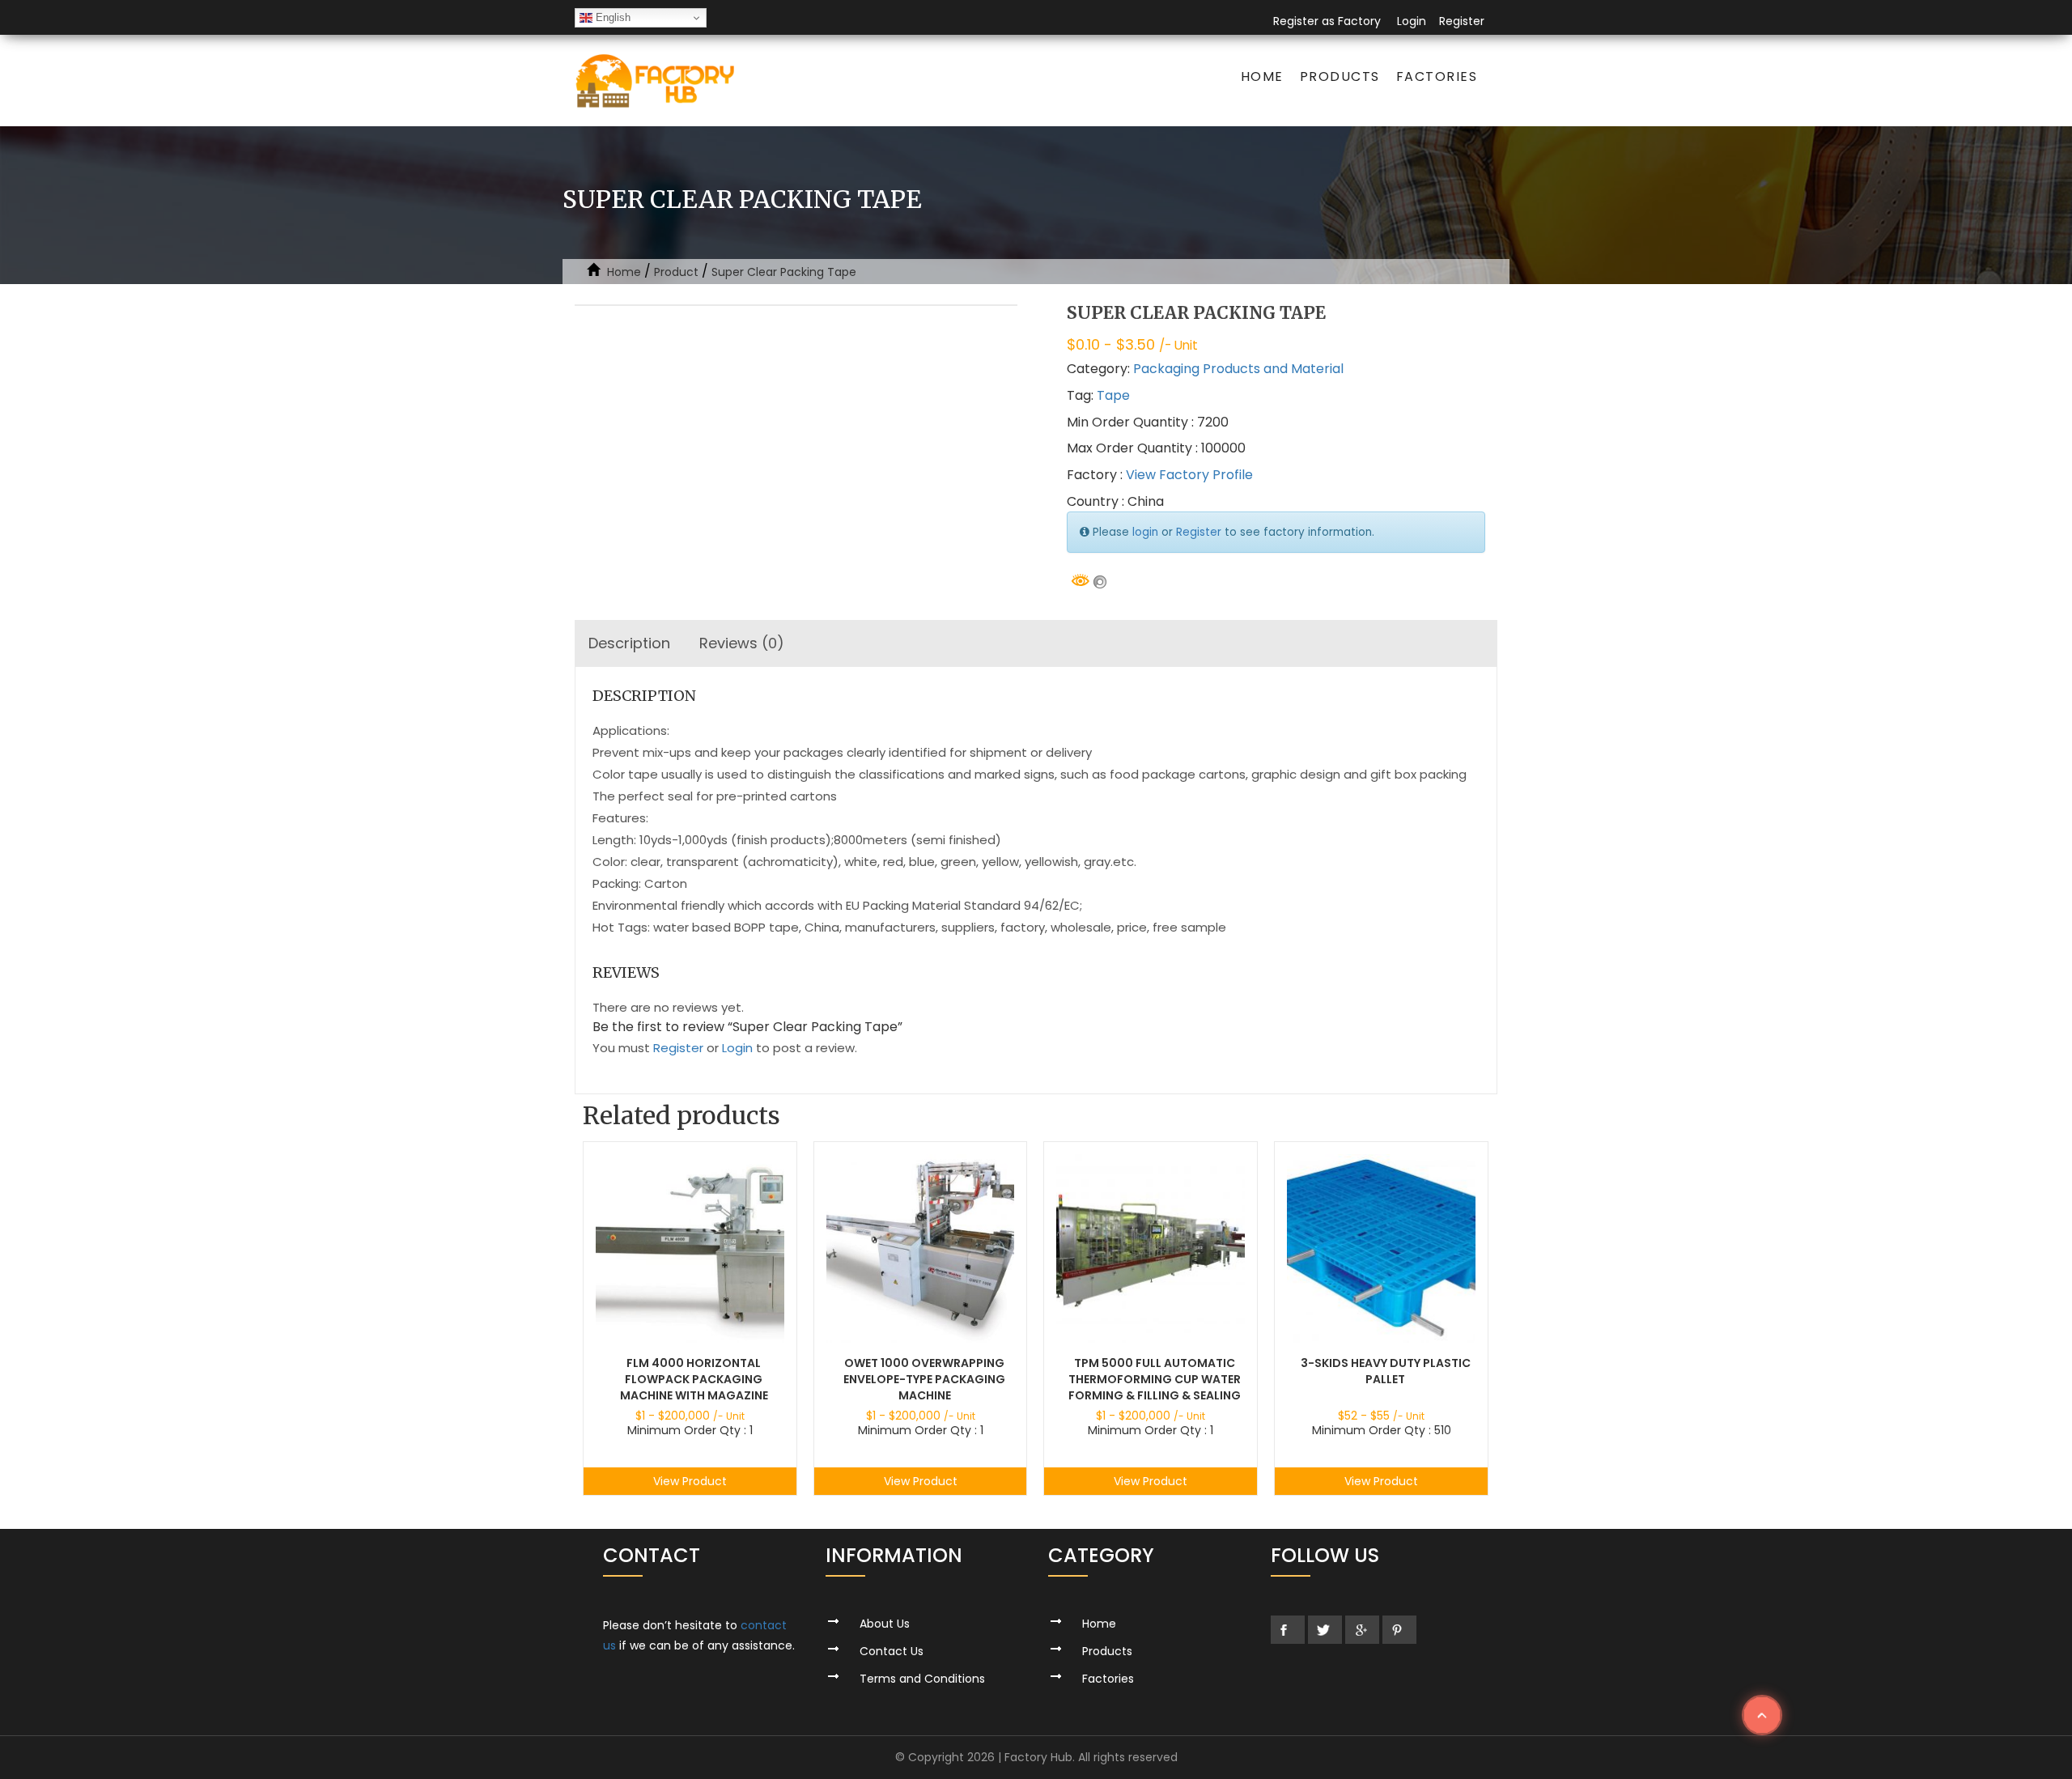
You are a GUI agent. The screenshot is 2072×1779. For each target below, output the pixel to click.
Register (1462, 21)
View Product (690, 1481)
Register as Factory (1327, 21)
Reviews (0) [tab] (742, 643)
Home (1262, 76)
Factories (1437, 76)
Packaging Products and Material (1238, 369)
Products (1340, 76)
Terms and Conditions (922, 1679)
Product (676, 272)
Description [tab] (629, 643)
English (611, 17)
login (1145, 532)
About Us (885, 1624)
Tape (1113, 395)
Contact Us (892, 1651)
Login (1412, 21)
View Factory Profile (1189, 475)
